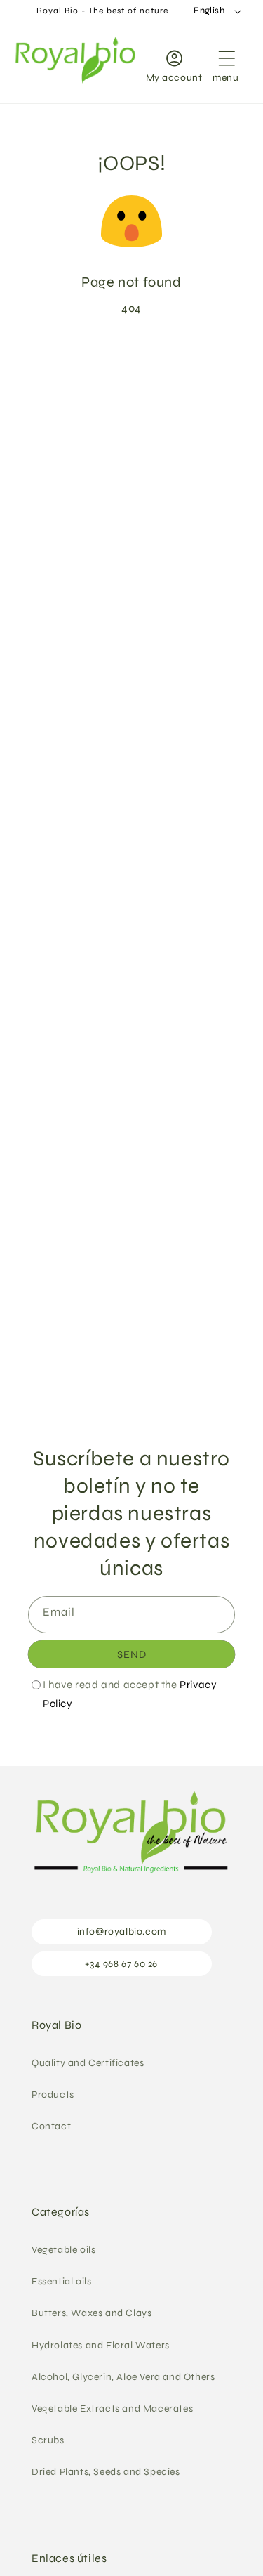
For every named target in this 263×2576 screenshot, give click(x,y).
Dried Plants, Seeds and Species (106, 2472)
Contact (51, 2126)
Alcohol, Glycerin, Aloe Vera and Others (123, 2377)
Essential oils (61, 2281)
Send (132, 1654)
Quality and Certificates (88, 2063)
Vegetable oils (63, 2250)
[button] (226, 63)
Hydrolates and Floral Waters (101, 2345)
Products (53, 2094)
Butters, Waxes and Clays (92, 2313)
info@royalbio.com (122, 1931)
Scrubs (48, 2440)
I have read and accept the (130, 1694)
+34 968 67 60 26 (121, 1964)
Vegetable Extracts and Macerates (112, 2408)
